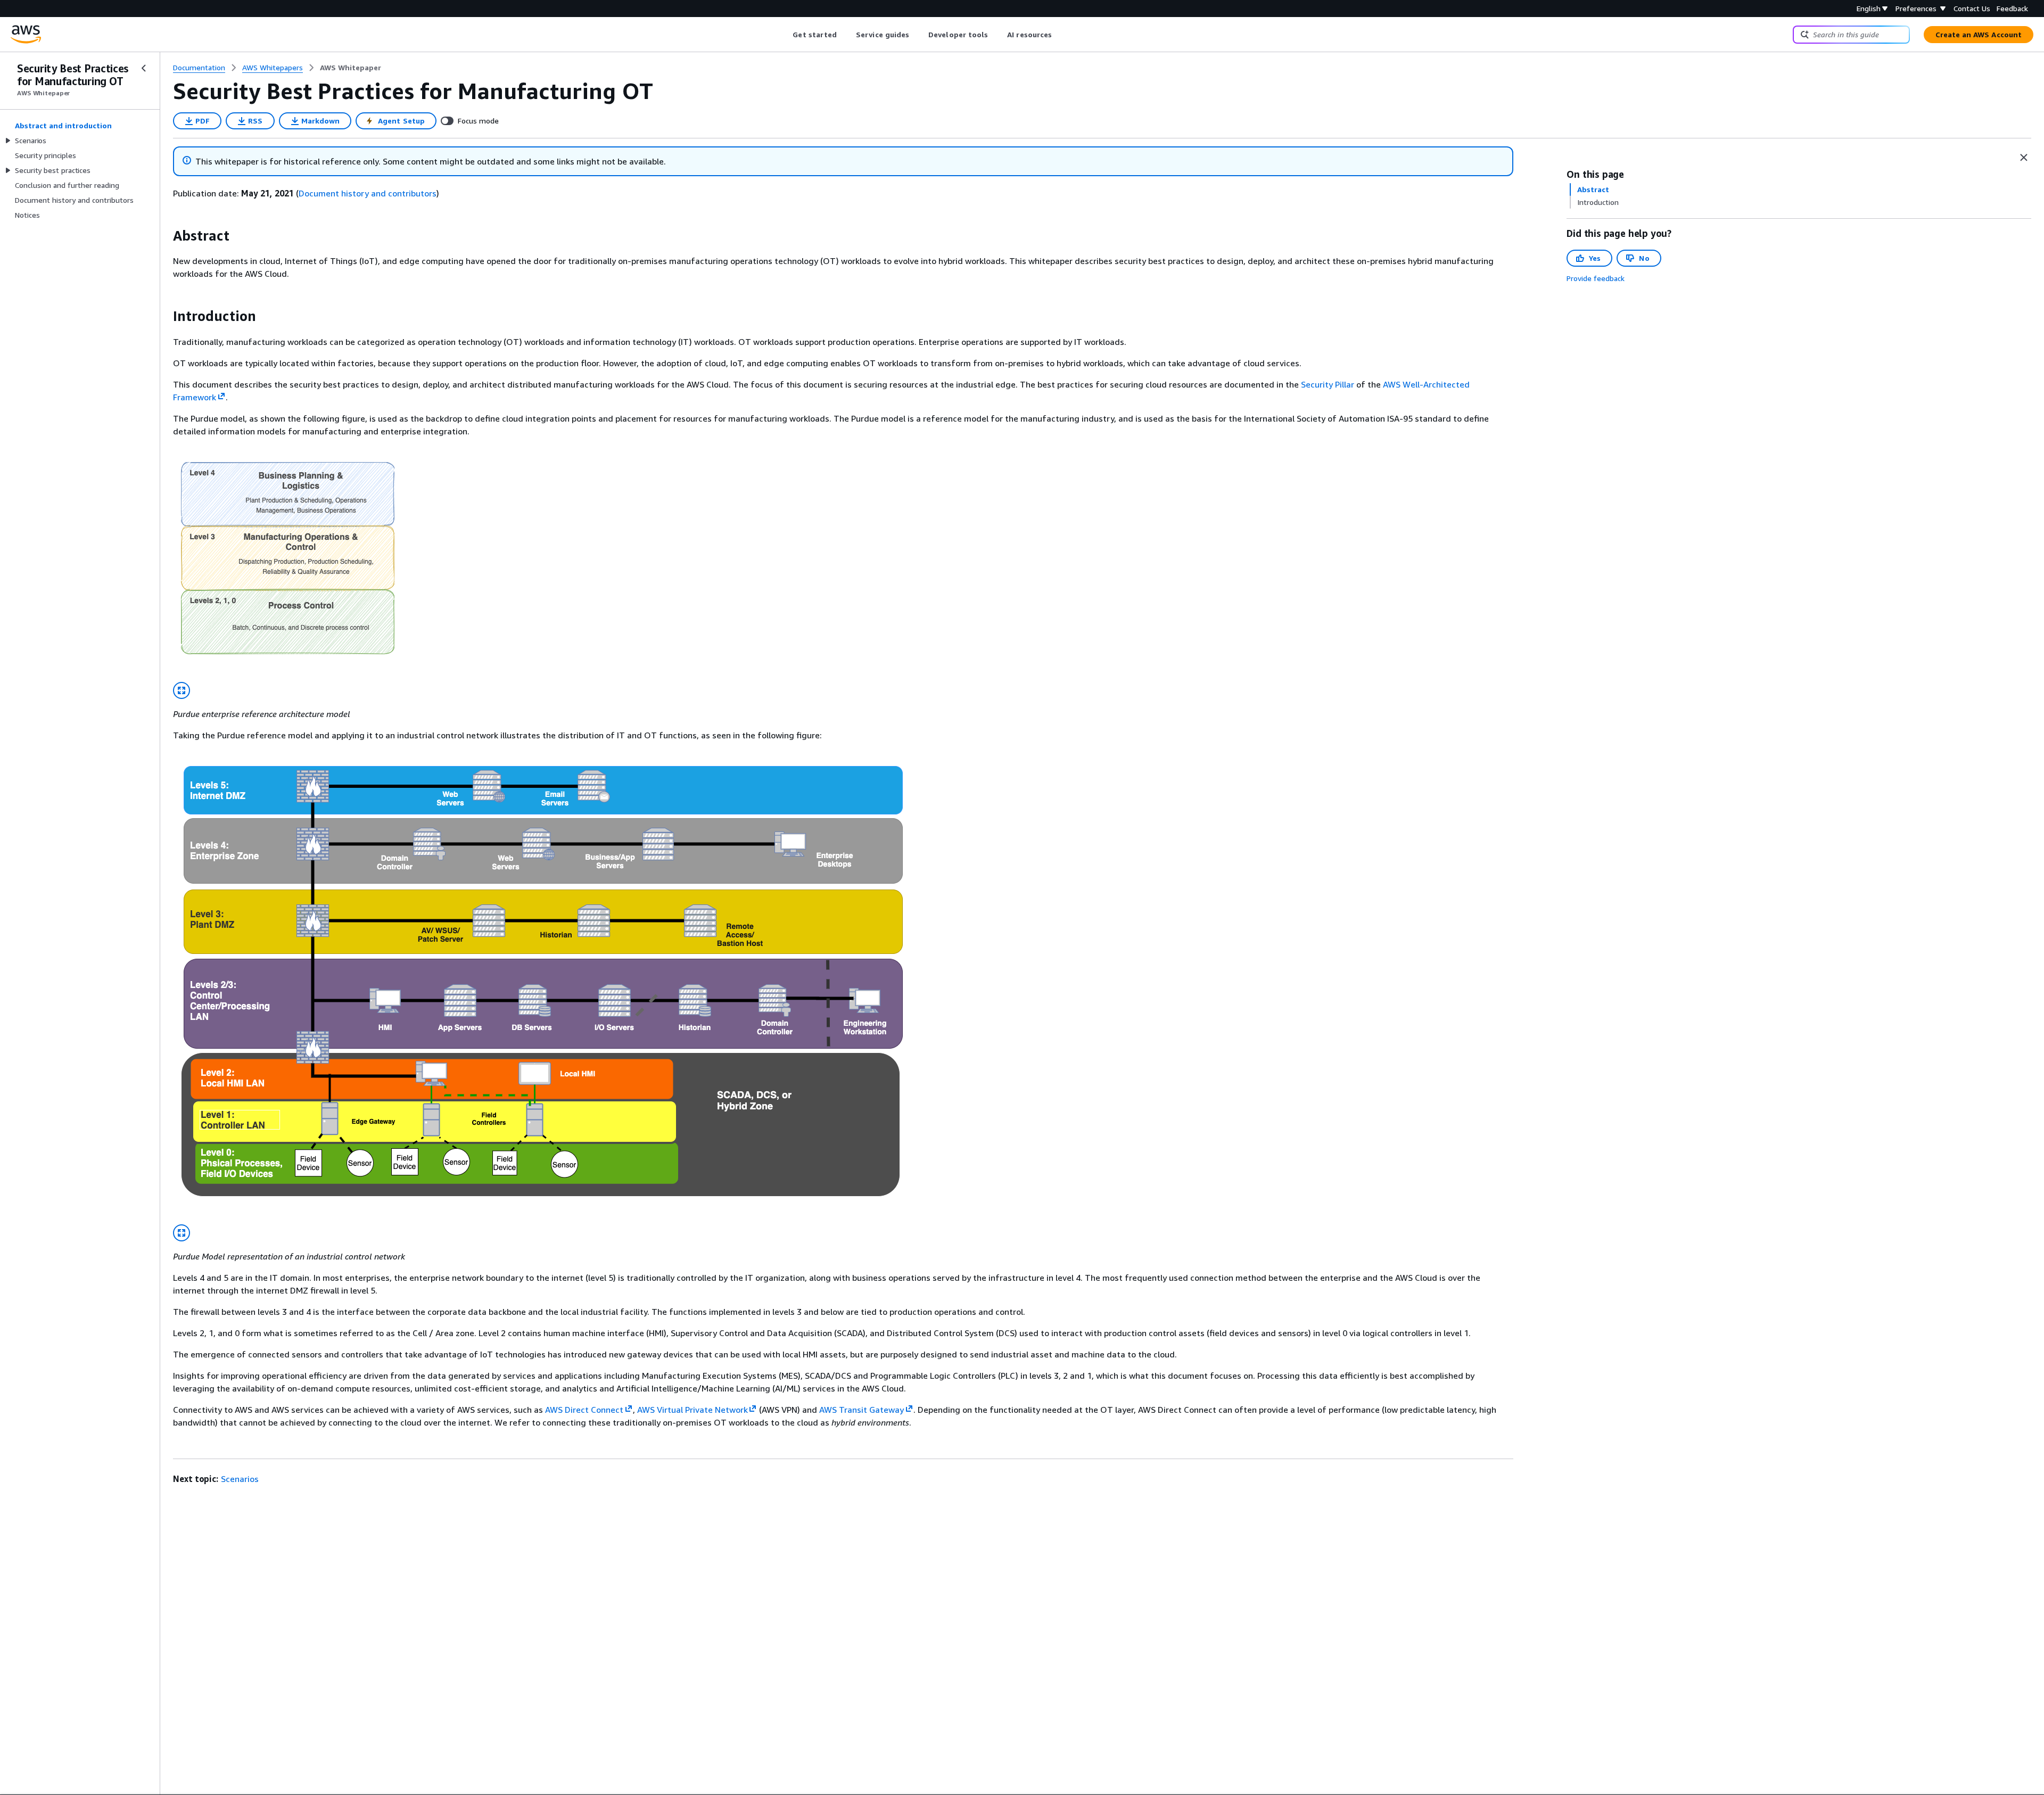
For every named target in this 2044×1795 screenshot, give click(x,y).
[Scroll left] (785, 35)
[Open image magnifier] (182, 690)
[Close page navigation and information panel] (2024, 158)
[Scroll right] (1060, 35)
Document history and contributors (368, 193)
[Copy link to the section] (164, 236)
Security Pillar (1328, 384)
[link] (351, 68)
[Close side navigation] (144, 68)
